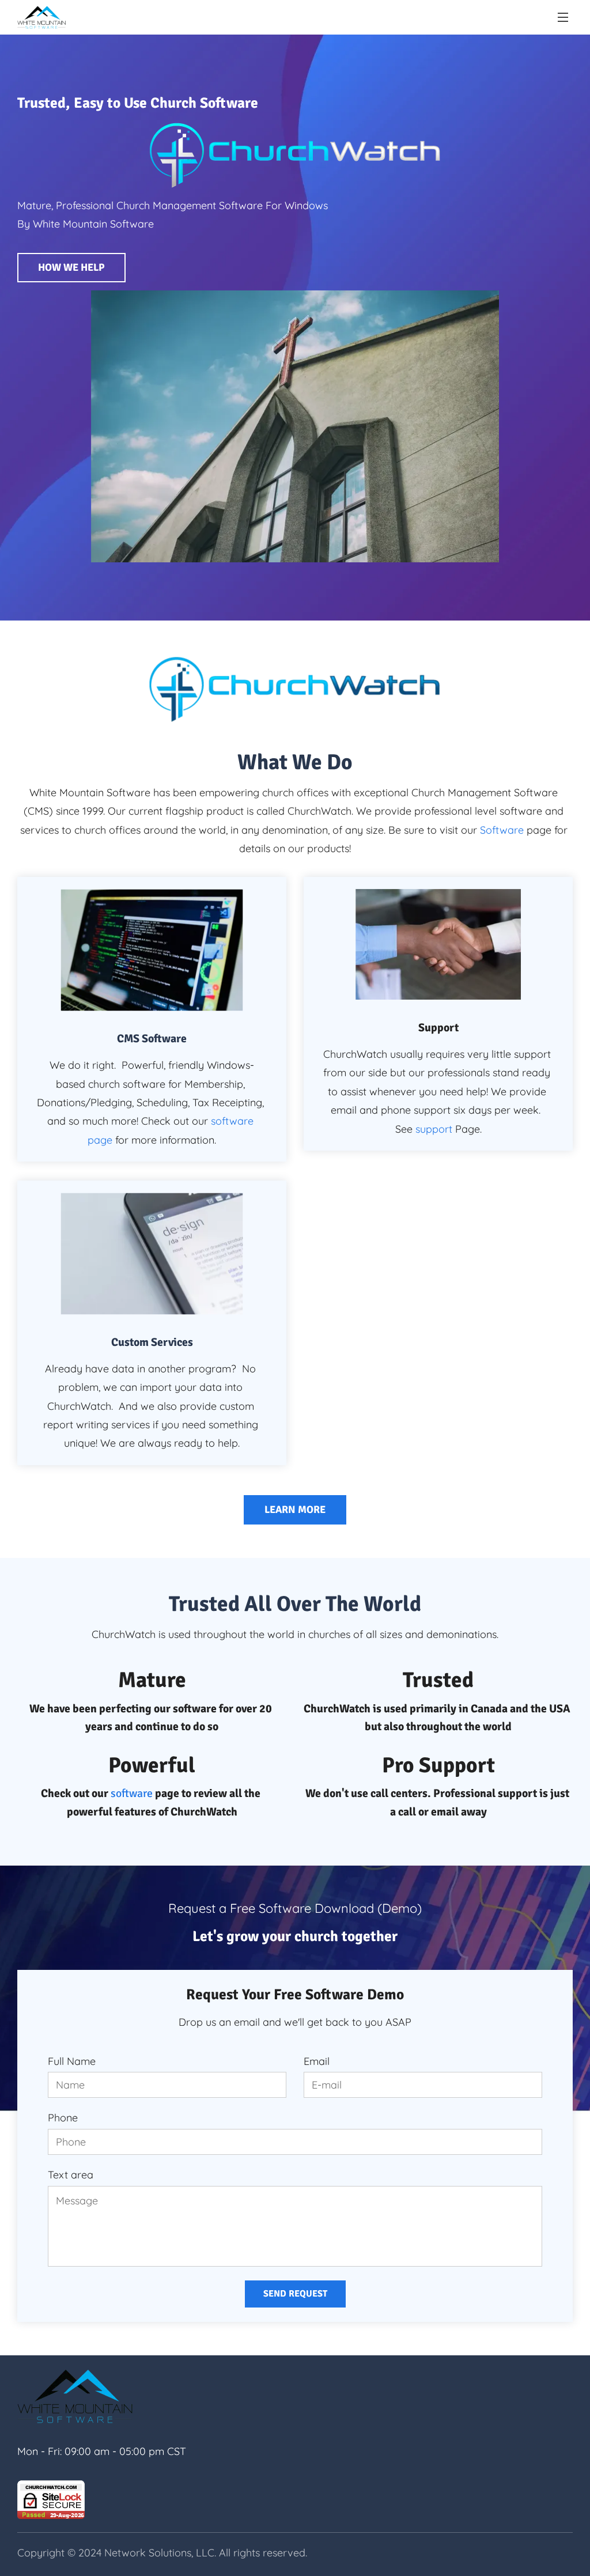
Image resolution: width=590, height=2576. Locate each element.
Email (317, 2061)
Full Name (72, 2061)
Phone (63, 2118)
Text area (71, 2175)
